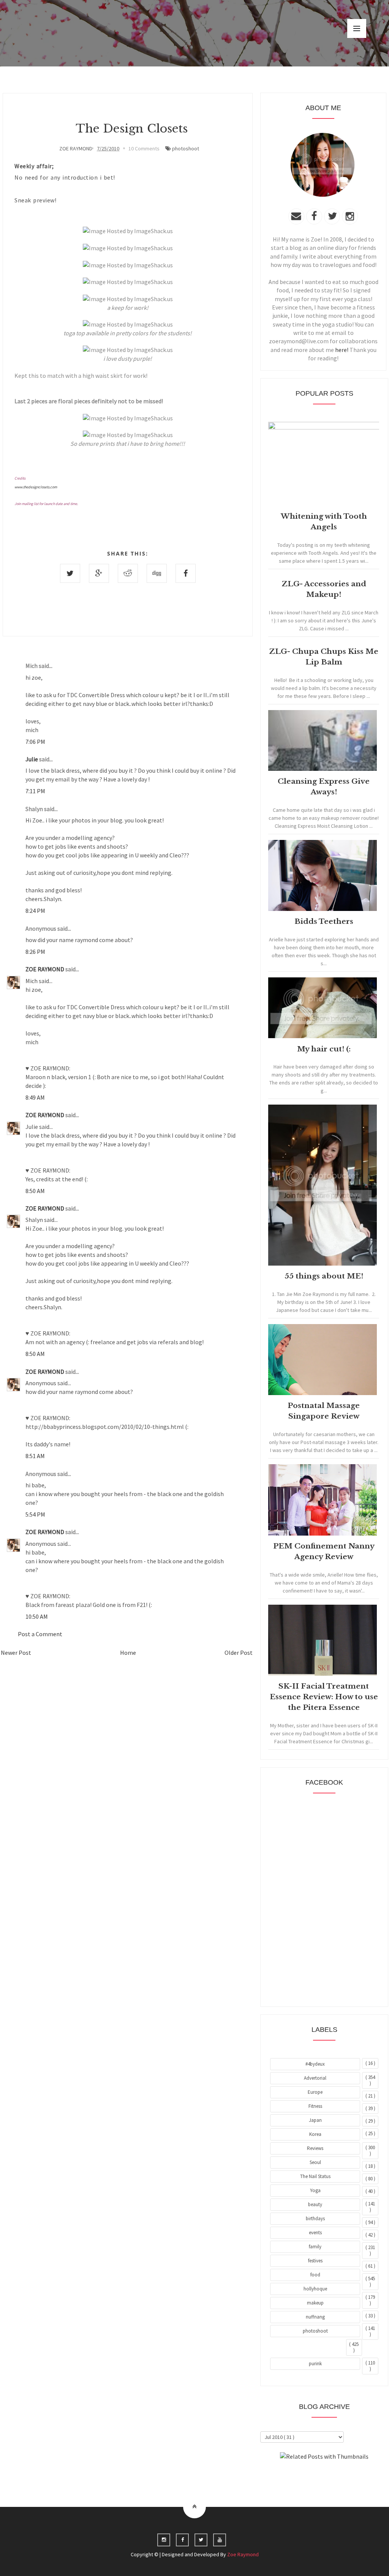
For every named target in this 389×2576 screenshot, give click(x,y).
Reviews (315, 2148)
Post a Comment (40, 1634)
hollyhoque (315, 2289)
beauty (315, 2204)
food (315, 2275)
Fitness (315, 2106)
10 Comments (144, 148)
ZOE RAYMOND (45, 969)
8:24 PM (35, 911)
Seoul (315, 2162)
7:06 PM (35, 742)
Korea (315, 2134)
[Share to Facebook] (186, 573)
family (315, 2247)
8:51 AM (35, 1456)
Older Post (239, 1653)
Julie (32, 759)
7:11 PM (35, 791)
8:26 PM (35, 952)
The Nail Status (315, 2176)
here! (342, 350)
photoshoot (186, 148)
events (315, 2233)
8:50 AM (35, 1191)
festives (315, 2261)
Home (128, 1653)
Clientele (343, 2477)
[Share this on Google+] (99, 573)
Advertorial (315, 2078)
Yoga (315, 2190)
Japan (315, 2120)
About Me (307, 2477)
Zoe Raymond (243, 2554)
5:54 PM (35, 1514)
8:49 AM (35, 1097)
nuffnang (315, 2317)
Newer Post (16, 1653)
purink (315, 2364)
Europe (315, 2092)
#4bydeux (315, 2064)
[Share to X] (70, 573)
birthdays (315, 2218)
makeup (315, 2303)
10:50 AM (37, 1616)
